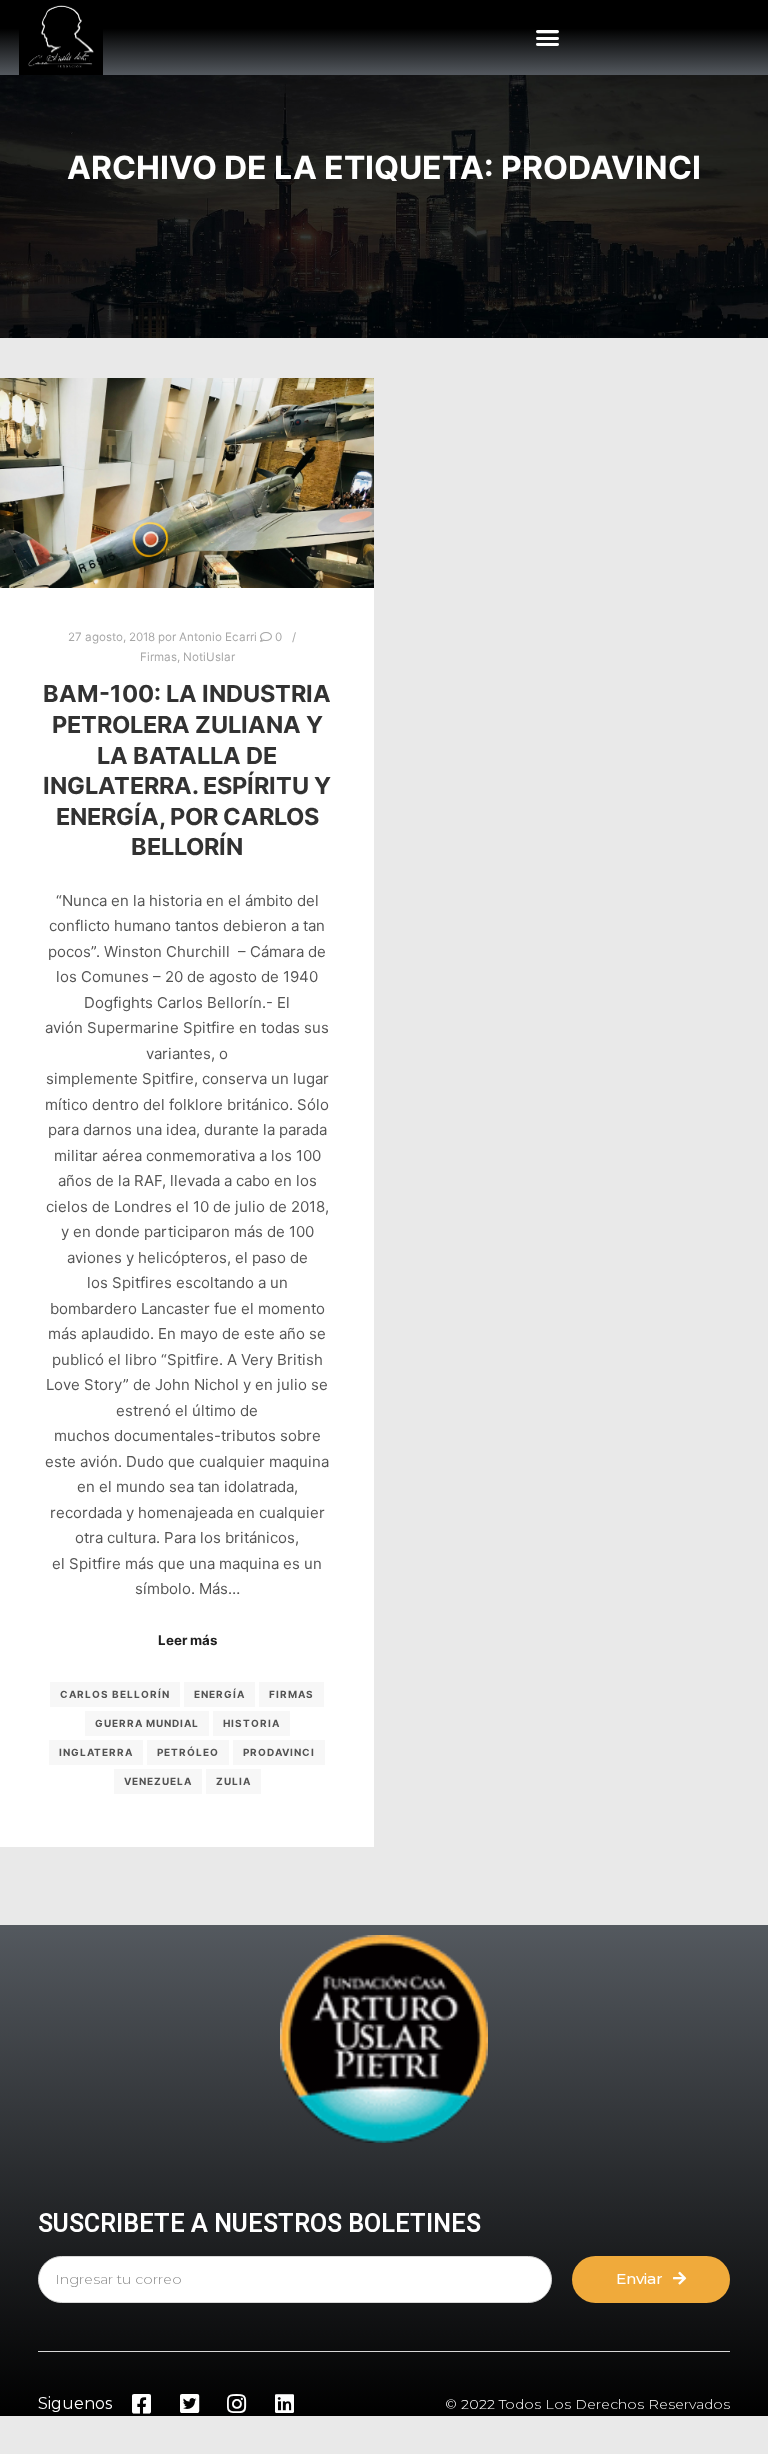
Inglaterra (96, 1752)
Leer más (187, 1640)
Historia (251, 1723)
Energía (219, 1694)
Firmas (158, 657)
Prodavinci (279, 1752)
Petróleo (188, 1752)
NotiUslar (209, 657)
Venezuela (158, 1781)
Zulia (233, 1781)
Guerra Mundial (147, 1723)
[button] (548, 38)
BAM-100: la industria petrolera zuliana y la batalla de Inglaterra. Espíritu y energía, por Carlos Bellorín (187, 770)
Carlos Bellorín (115, 1694)
